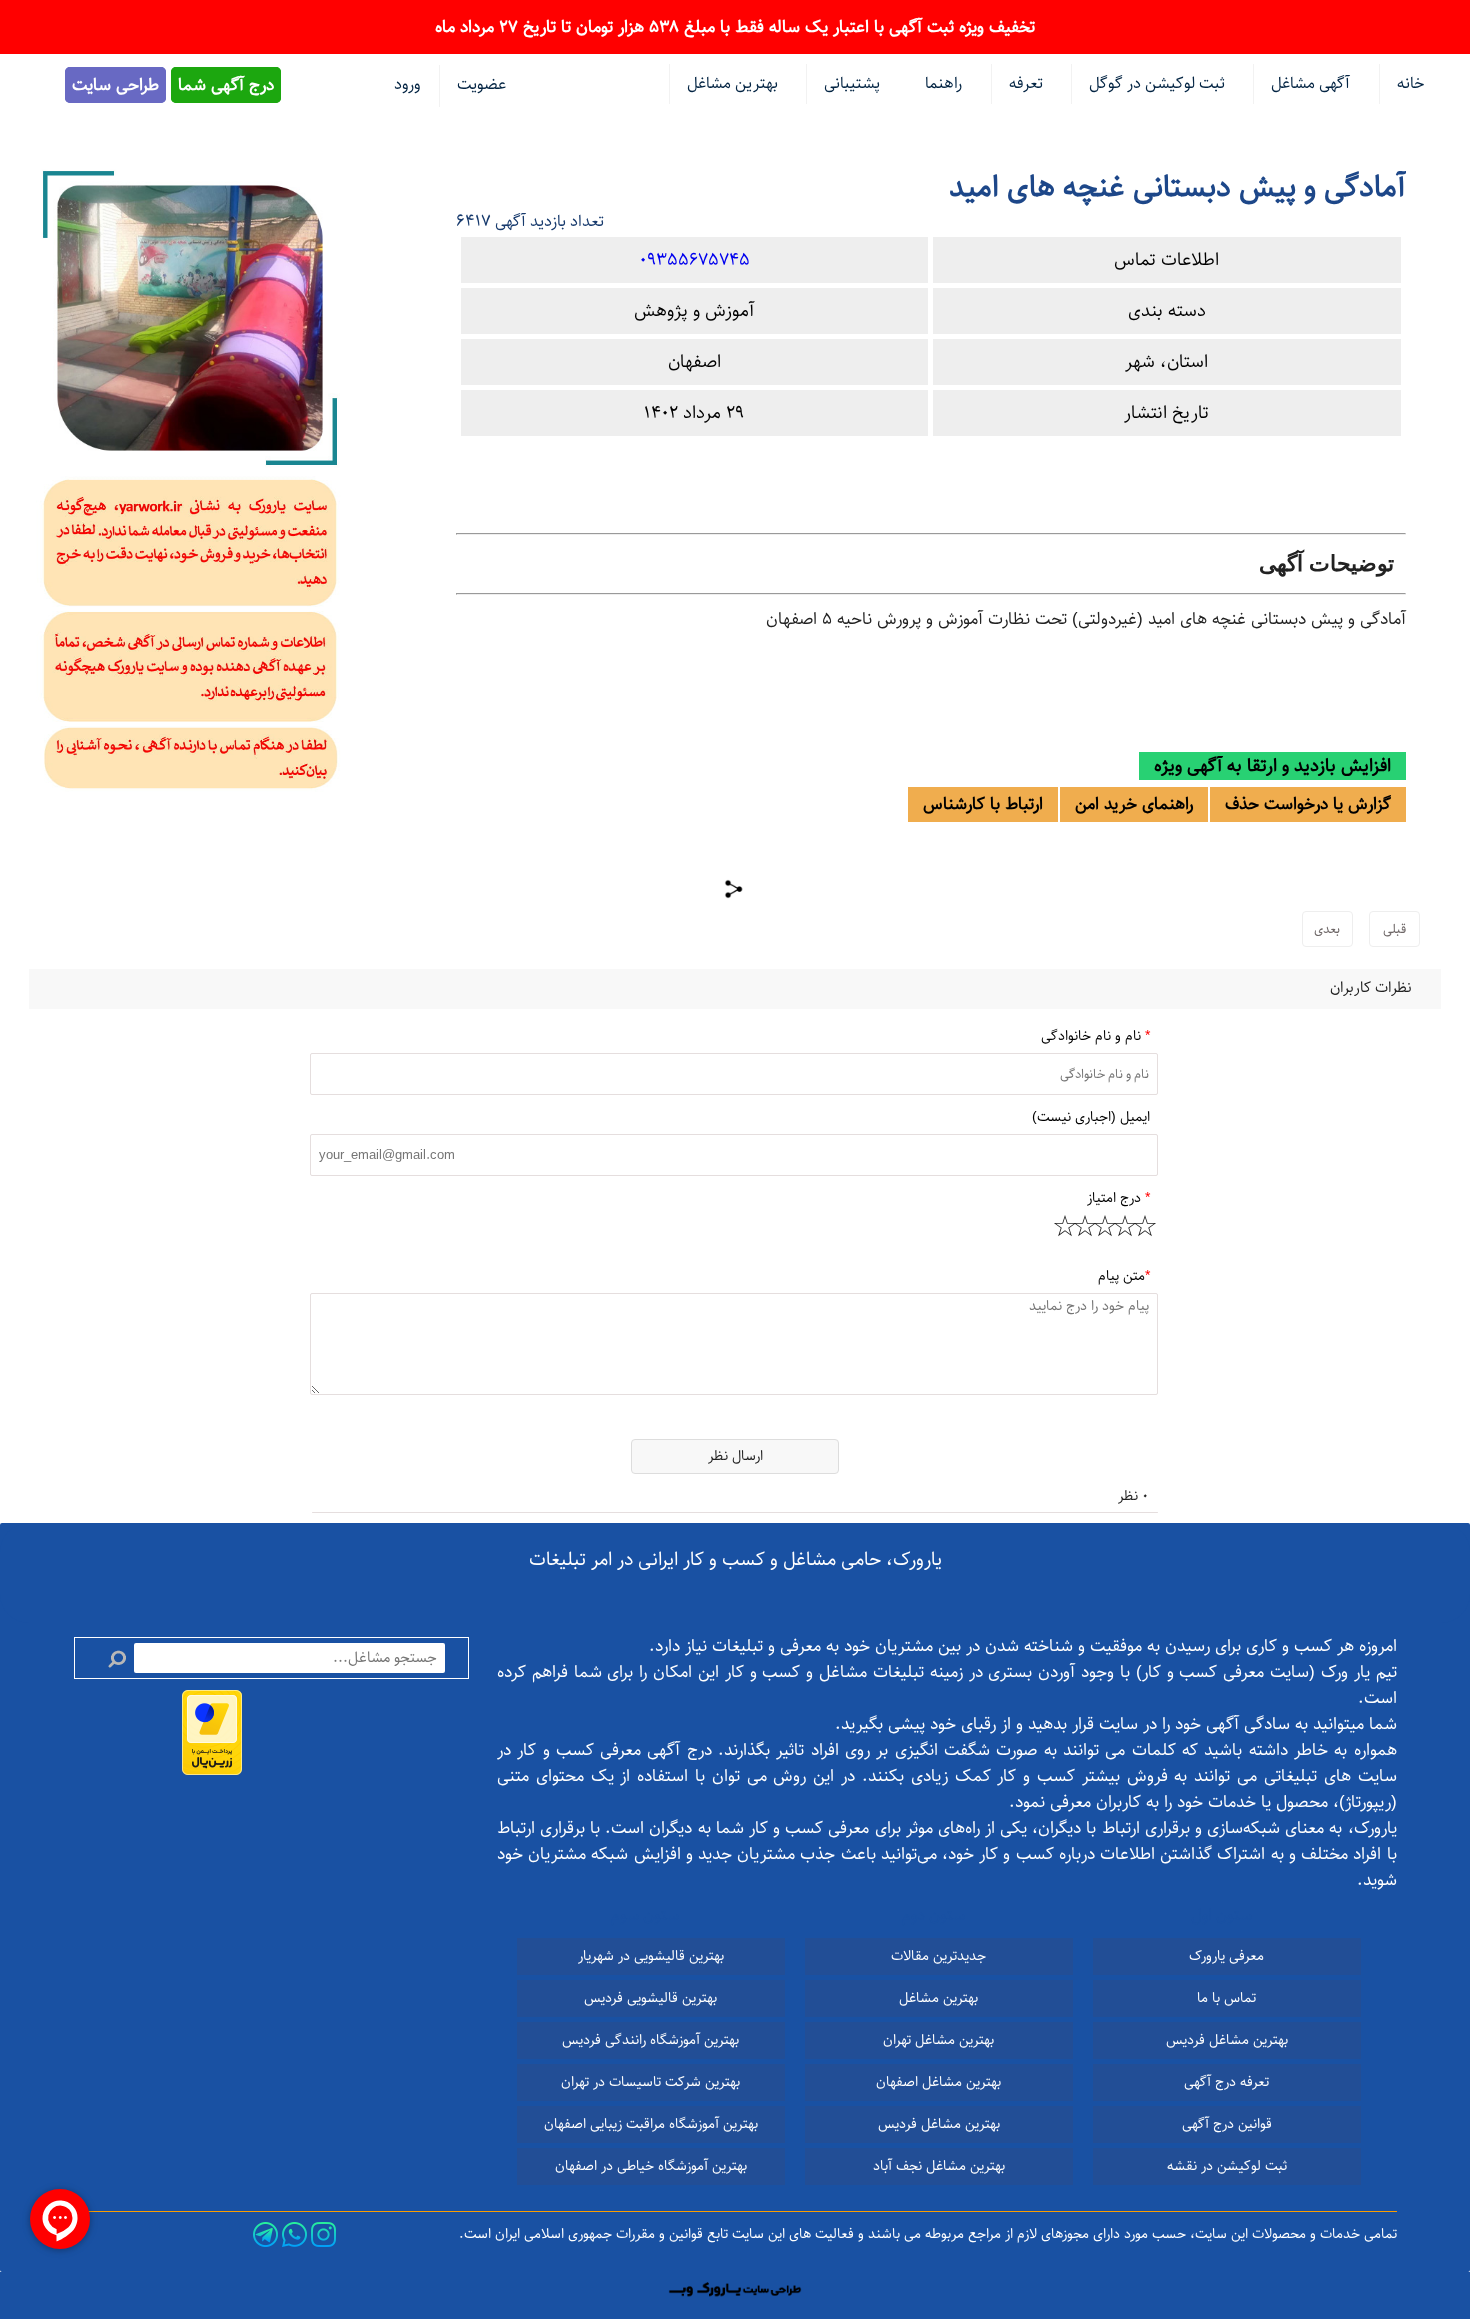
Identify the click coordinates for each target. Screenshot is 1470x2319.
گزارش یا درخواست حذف (1308, 804)
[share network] (735, 889)
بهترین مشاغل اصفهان (938, 2082)
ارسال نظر (735, 1456)
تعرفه (1026, 83)
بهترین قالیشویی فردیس (650, 1998)
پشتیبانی (852, 83)
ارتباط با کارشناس (983, 804)
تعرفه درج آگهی (1226, 2082)
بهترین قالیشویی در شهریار (651, 1956)
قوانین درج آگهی (1227, 2124)
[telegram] (265, 2234)
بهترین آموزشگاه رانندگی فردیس (650, 2040)
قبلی (1394, 929)
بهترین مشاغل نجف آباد (939, 2166)
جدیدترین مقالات (938, 1956)
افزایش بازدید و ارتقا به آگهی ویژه (1272, 766)
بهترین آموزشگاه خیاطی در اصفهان (651, 2166)
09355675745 (694, 260)
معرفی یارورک (1226, 1956)
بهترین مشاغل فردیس (1227, 2040)
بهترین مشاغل (938, 1998)
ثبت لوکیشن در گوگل (1157, 83)
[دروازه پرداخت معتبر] (212, 1732)
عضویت (481, 84)
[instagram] (323, 2234)
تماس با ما (1226, 1998)
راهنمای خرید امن (1134, 804)
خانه (1410, 83)
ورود (407, 84)
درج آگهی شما (226, 85)
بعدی (1327, 929)
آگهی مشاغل (1310, 83)
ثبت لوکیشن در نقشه (1227, 2166)
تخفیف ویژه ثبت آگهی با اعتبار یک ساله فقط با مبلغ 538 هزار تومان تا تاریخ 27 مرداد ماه (735, 26)
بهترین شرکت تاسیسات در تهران (650, 2082)
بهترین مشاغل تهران (938, 2040)
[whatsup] (294, 2234)
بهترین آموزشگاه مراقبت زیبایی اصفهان (651, 2124)
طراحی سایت (115, 85)
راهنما (943, 83)
